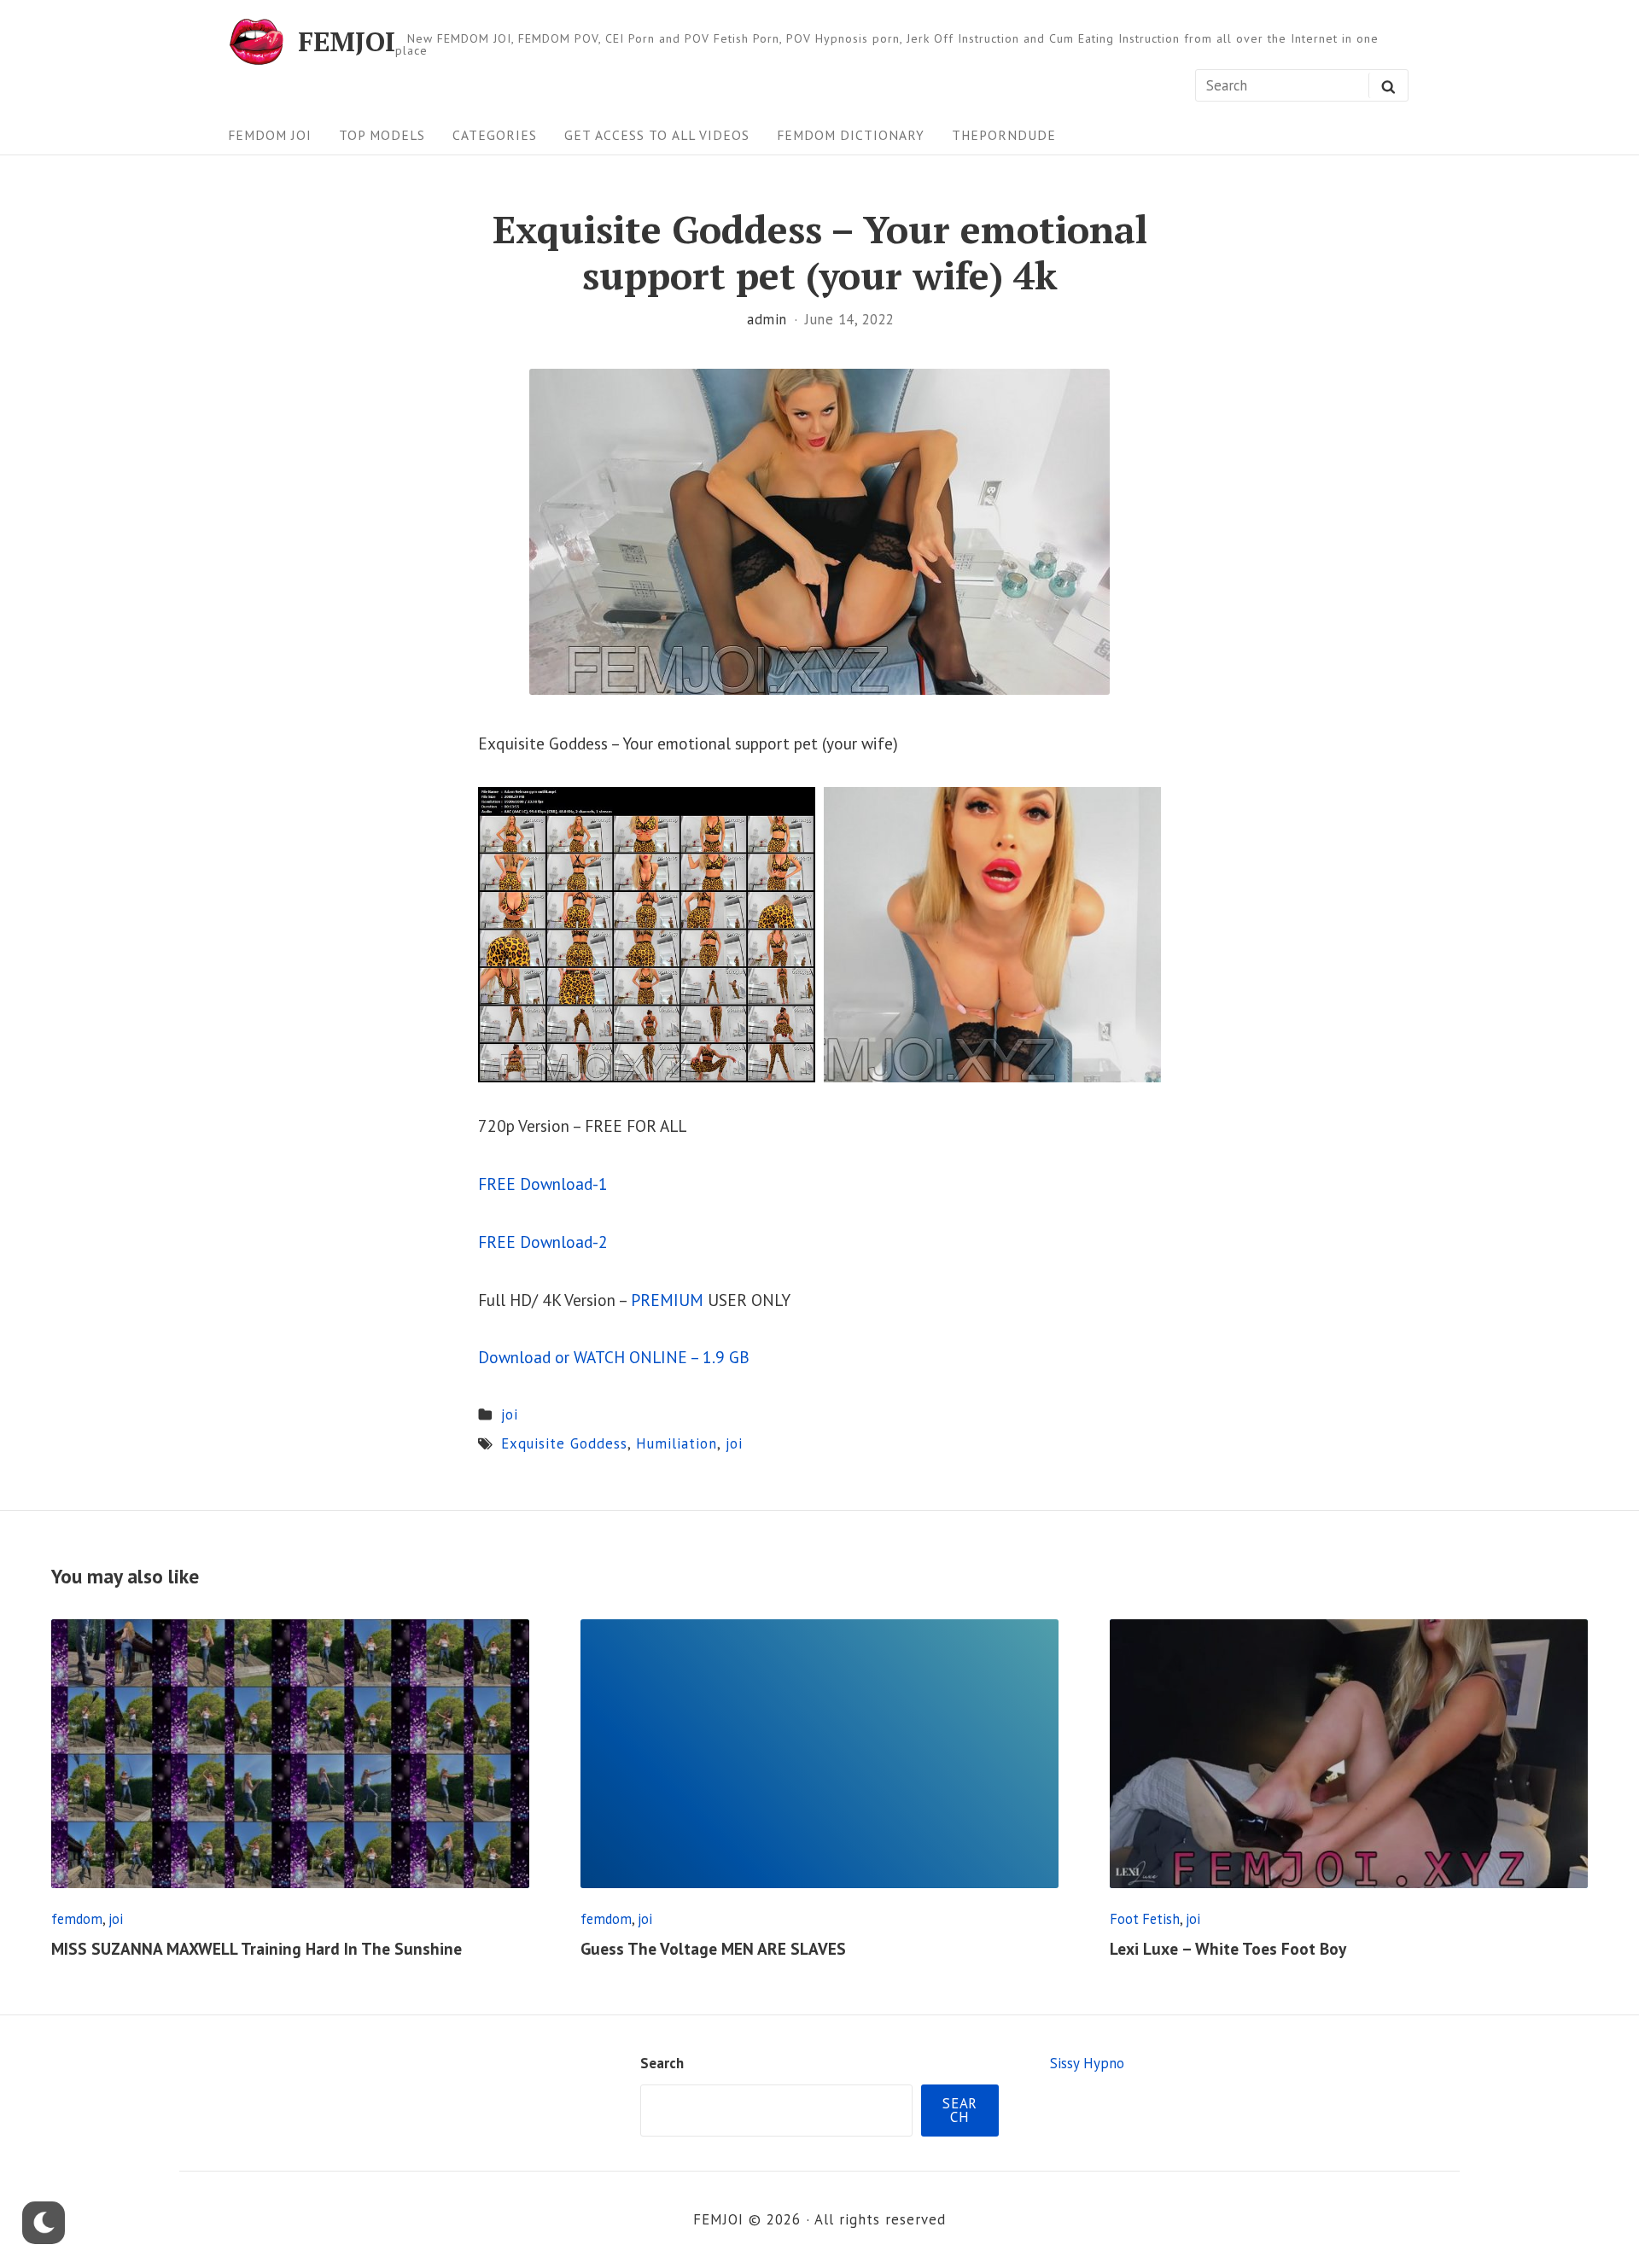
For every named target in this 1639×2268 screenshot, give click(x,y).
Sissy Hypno (1087, 2063)
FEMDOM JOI (270, 135)
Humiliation (677, 1443)
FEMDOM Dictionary (851, 135)
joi (510, 1414)
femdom (77, 1919)
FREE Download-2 (543, 1242)
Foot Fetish (1145, 1919)
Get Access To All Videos (657, 135)
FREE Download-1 (543, 1184)
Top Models (382, 135)
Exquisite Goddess (564, 1443)
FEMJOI (347, 41)
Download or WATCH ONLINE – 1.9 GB (614, 1357)
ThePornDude (1004, 135)
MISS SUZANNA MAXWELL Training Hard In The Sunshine (257, 1948)
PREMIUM (667, 1300)
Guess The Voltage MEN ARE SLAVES (713, 1948)
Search (662, 2063)
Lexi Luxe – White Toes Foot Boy (1228, 1948)
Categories (495, 135)
